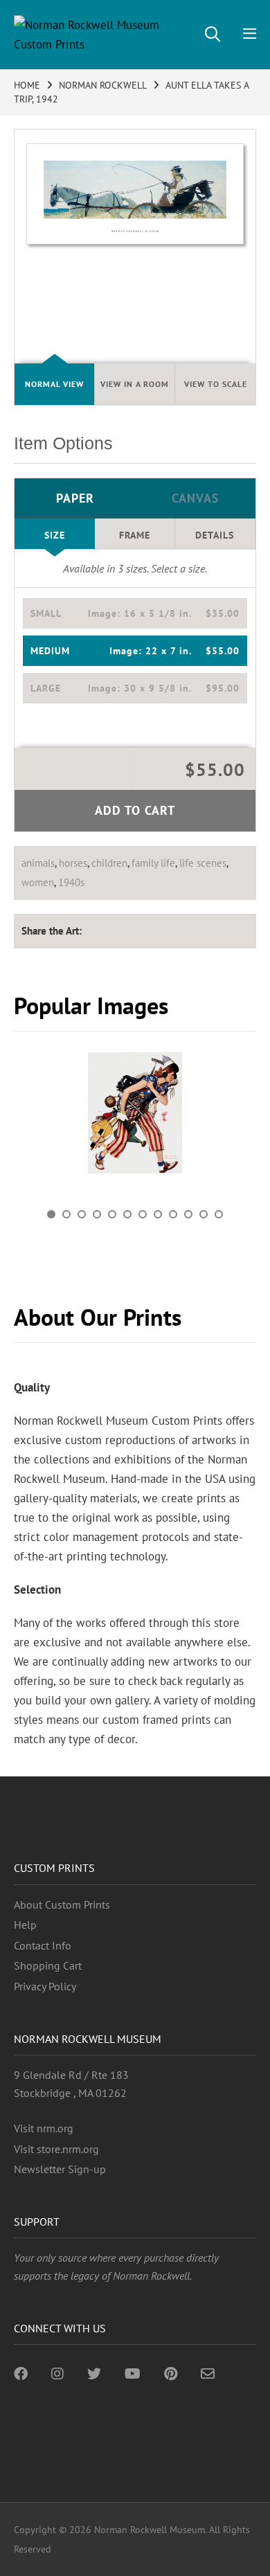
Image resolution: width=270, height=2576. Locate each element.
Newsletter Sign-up (60, 2169)
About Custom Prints (62, 1904)
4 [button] (97, 1214)
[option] (135, 1118)
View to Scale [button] (216, 384)
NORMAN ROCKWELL (103, 85)
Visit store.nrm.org (56, 2149)
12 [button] (219, 1214)
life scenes (203, 863)
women (38, 882)
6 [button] (127, 1214)
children (109, 863)
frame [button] (135, 535)
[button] (135, 613)
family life (153, 863)
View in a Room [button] (135, 384)
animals (38, 863)
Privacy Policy (45, 1986)
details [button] (215, 535)
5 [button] (112, 1214)
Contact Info (43, 1945)
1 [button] (51, 1214)
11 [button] (204, 1214)
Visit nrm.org (44, 2128)
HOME (27, 85)
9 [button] (173, 1214)
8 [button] (158, 1214)
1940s (71, 882)
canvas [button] (196, 498)
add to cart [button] (135, 810)
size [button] (55, 535)
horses (73, 863)
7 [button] (143, 1214)
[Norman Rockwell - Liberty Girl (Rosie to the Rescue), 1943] (135, 1113)
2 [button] (66, 1214)
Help (25, 1925)
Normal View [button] (54, 384)
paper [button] (75, 498)
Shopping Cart (48, 1965)
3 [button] (82, 1214)
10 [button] (188, 1214)
